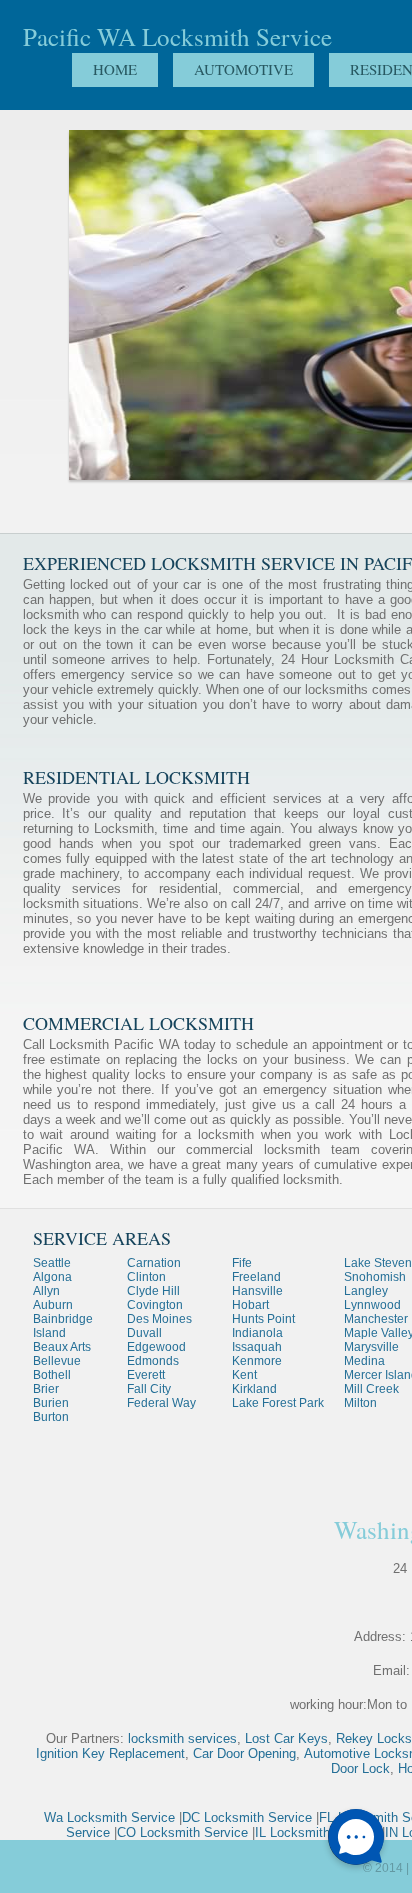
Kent (244, 1375)
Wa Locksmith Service (109, 1817)
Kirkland (254, 1389)
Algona (52, 1277)
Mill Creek (371, 1389)
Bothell (52, 1375)
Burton (51, 1417)
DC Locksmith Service (247, 1817)
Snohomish (375, 1277)
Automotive (243, 69)
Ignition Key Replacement (110, 1753)
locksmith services (182, 1738)
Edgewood (156, 1347)
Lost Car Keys (286, 1738)
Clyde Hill (153, 1291)
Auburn (53, 1305)
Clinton (146, 1277)
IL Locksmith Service (316, 1832)
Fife (242, 1263)
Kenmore (257, 1361)
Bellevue (57, 1361)
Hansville (257, 1291)
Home (115, 69)
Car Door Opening (244, 1753)
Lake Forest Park (278, 1403)
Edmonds (153, 1361)
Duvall (144, 1333)
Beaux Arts (62, 1347)
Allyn (46, 1291)
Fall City (149, 1389)
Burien (51, 1403)
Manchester (376, 1319)
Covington (155, 1305)
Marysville (371, 1347)
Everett (146, 1375)
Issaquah (257, 1347)
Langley (366, 1291)
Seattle (52, 1263)
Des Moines (159, 1319)
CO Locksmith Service (182, 1832)
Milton (360, 1403)
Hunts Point (263, 1319)
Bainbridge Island (63, 1326)
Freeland (256, 1277)
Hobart (250, 1305)
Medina (364, 1361)
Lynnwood (372, 1305)
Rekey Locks (374, 1738)
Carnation (154, 1263)
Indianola (257, 1333)
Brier (46, 1389)
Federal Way (161, 1403)
